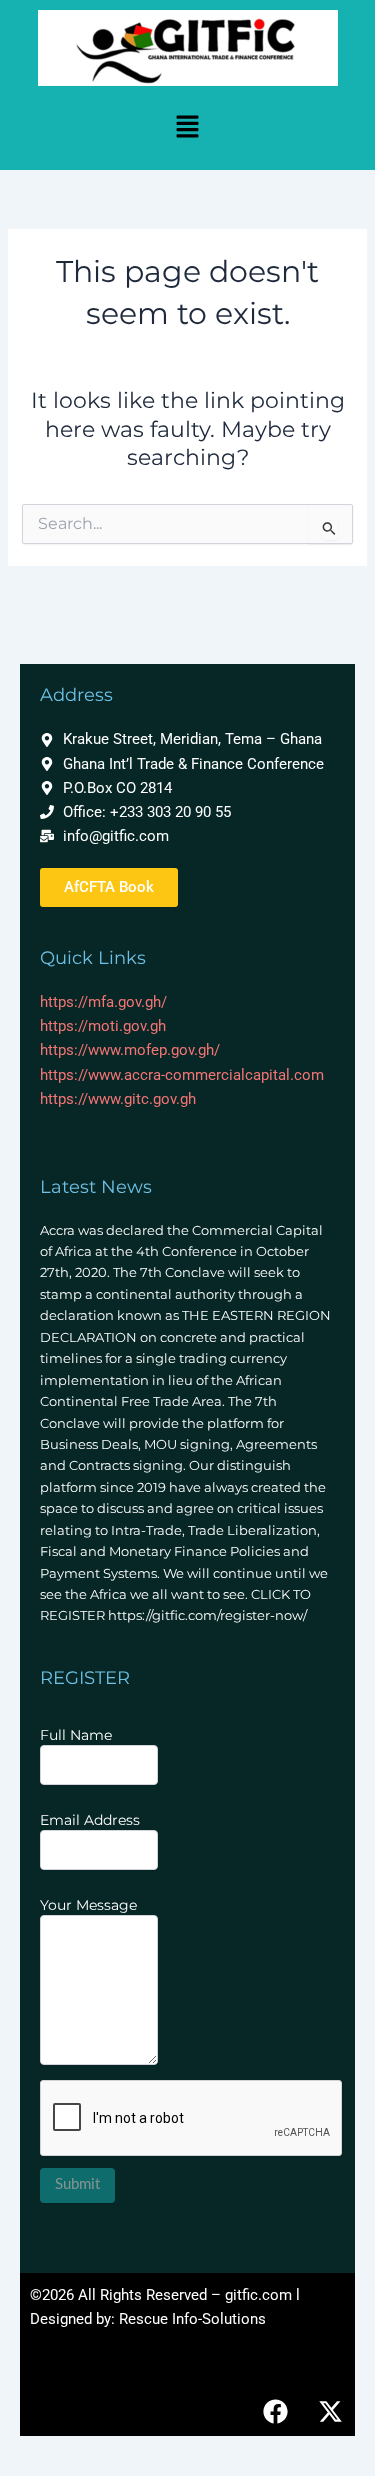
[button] (187, 128)
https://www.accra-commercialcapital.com (182, 1075)
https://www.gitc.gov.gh (118, 1099)
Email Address (90, 1820)
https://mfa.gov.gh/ (103, 1002)
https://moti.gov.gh (103, 1026)
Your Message (88, 1905)
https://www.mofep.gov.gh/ (130, 1050)
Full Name (76, 1735)
